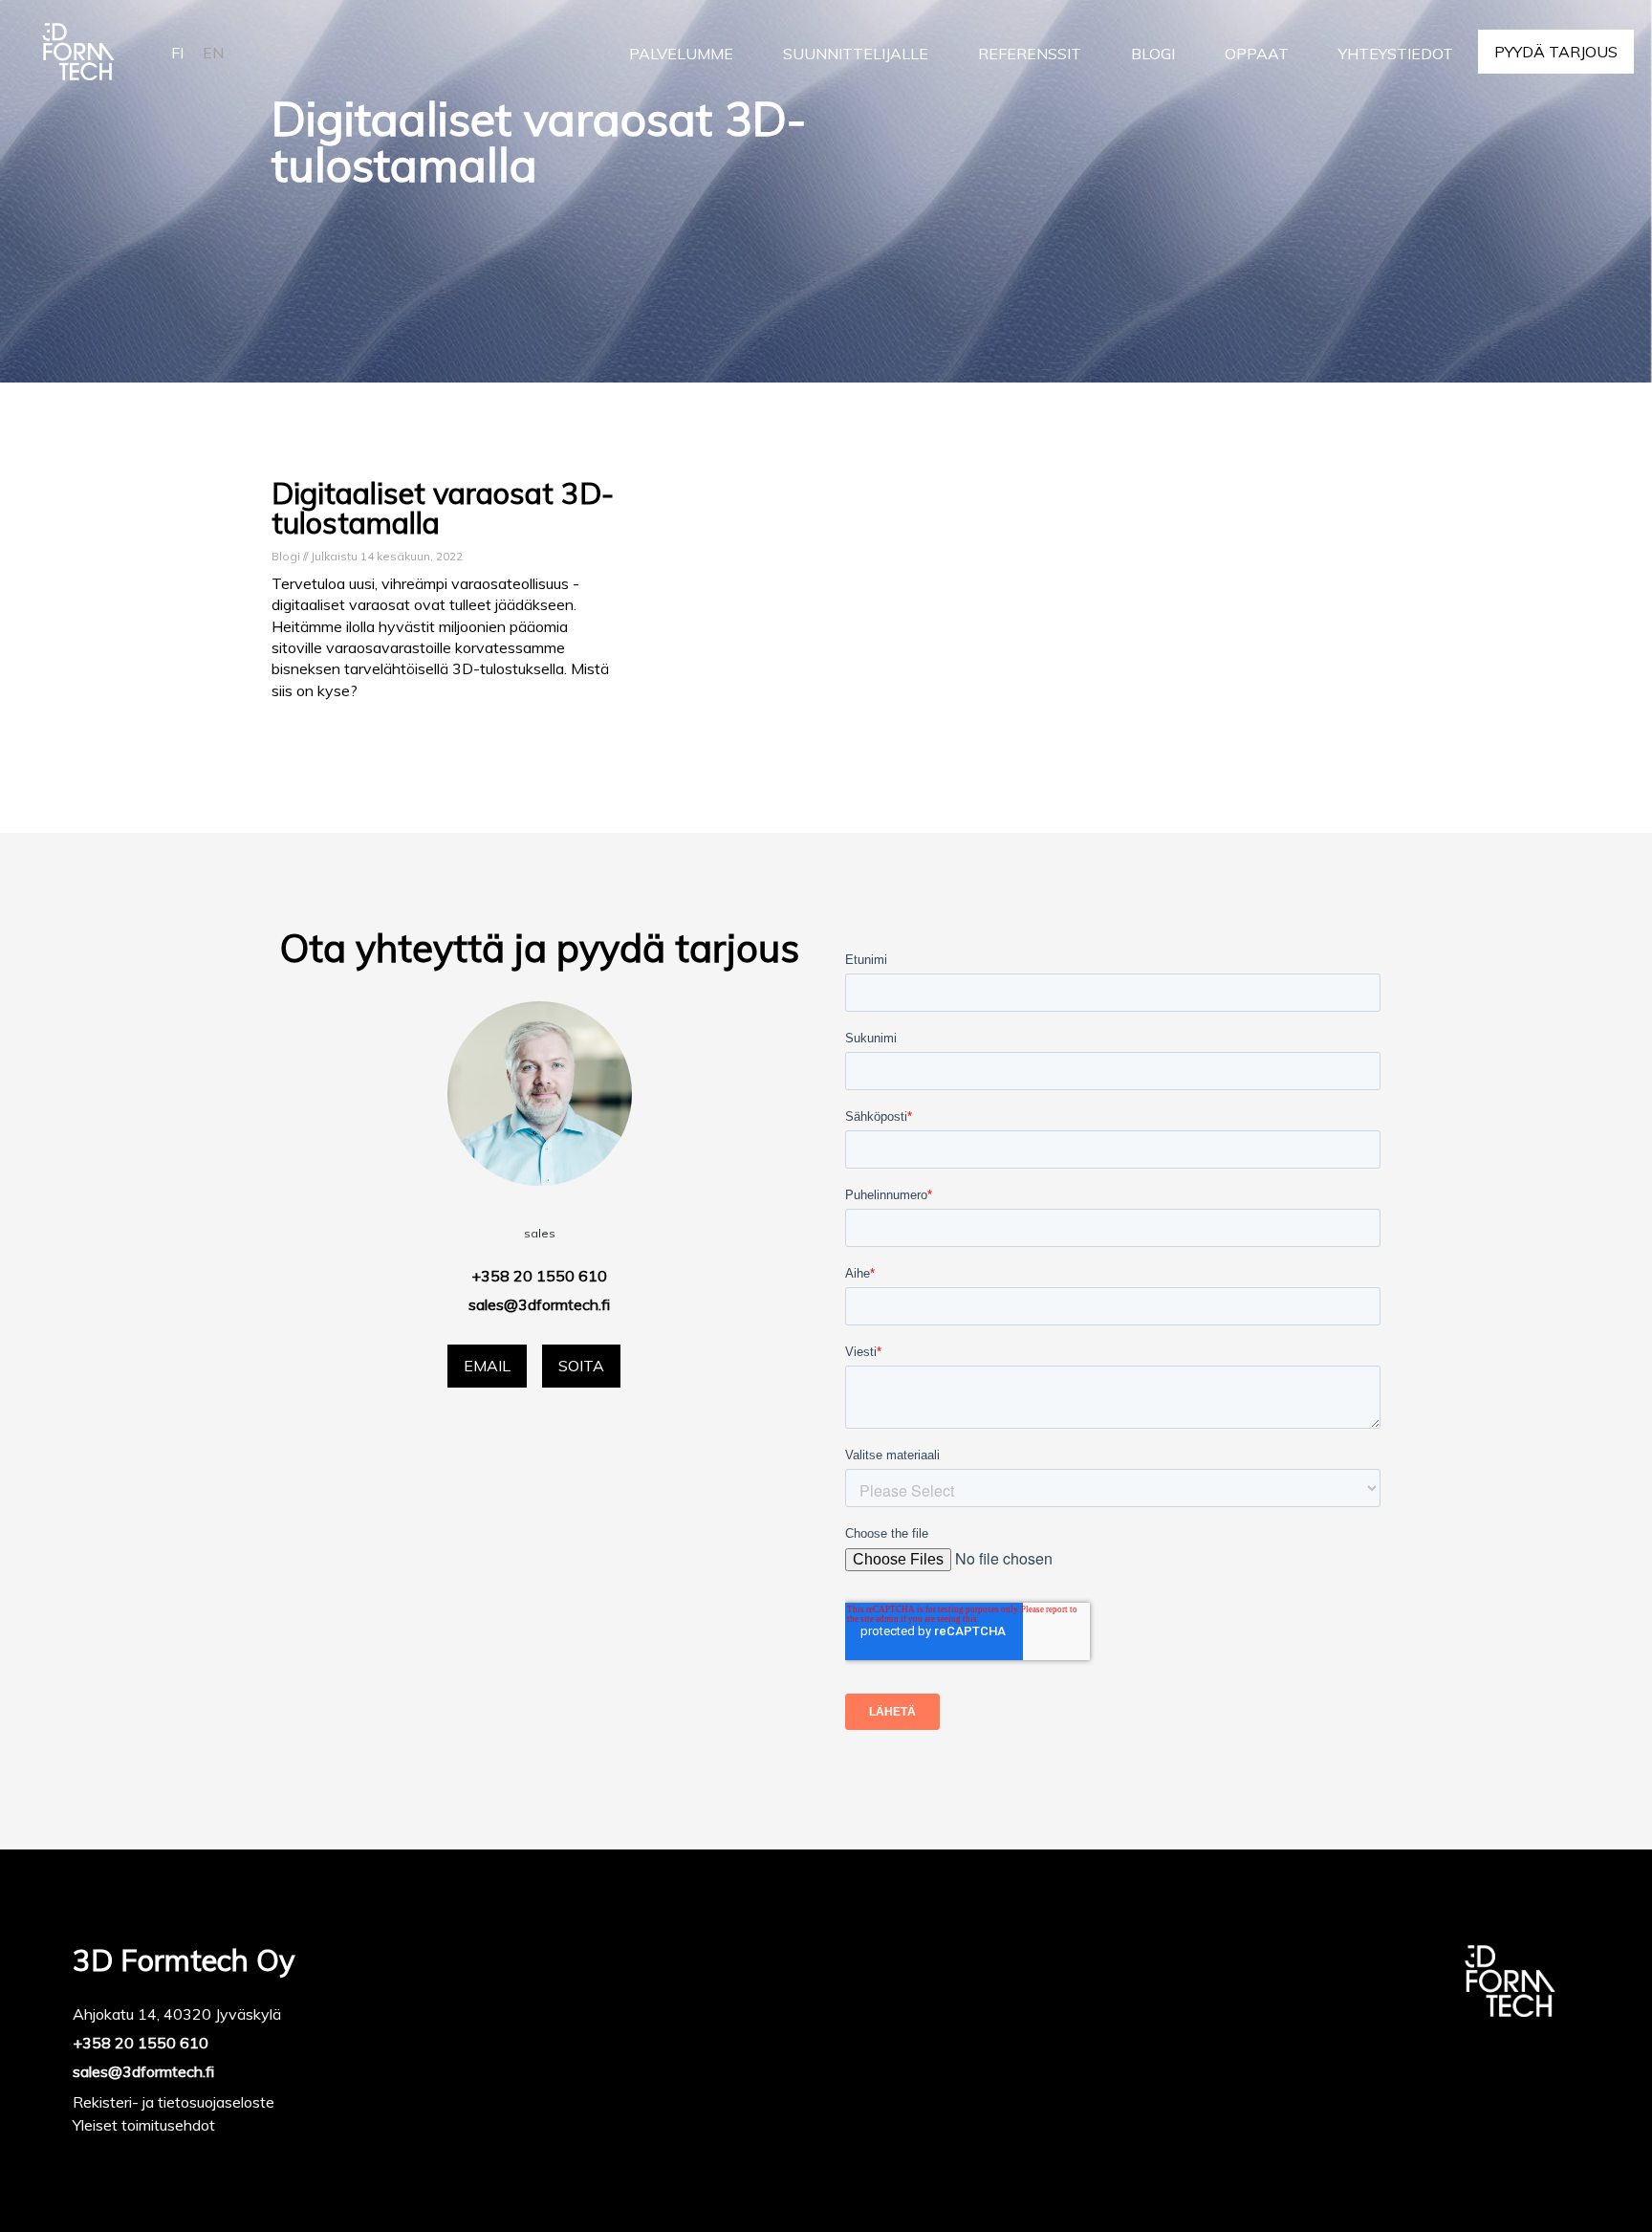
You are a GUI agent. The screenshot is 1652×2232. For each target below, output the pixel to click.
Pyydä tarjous (1556, 52)
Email (487, 1366)
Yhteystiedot (1396, 54)
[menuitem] (681, 54)
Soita (581, 1366)
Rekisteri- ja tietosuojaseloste (174, 2102)
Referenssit (1030, 54)
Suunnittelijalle (856, 54)
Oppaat (1257, 54)
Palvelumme (681, 54)
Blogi (1153, 54)
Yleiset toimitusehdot (144, 2125)
